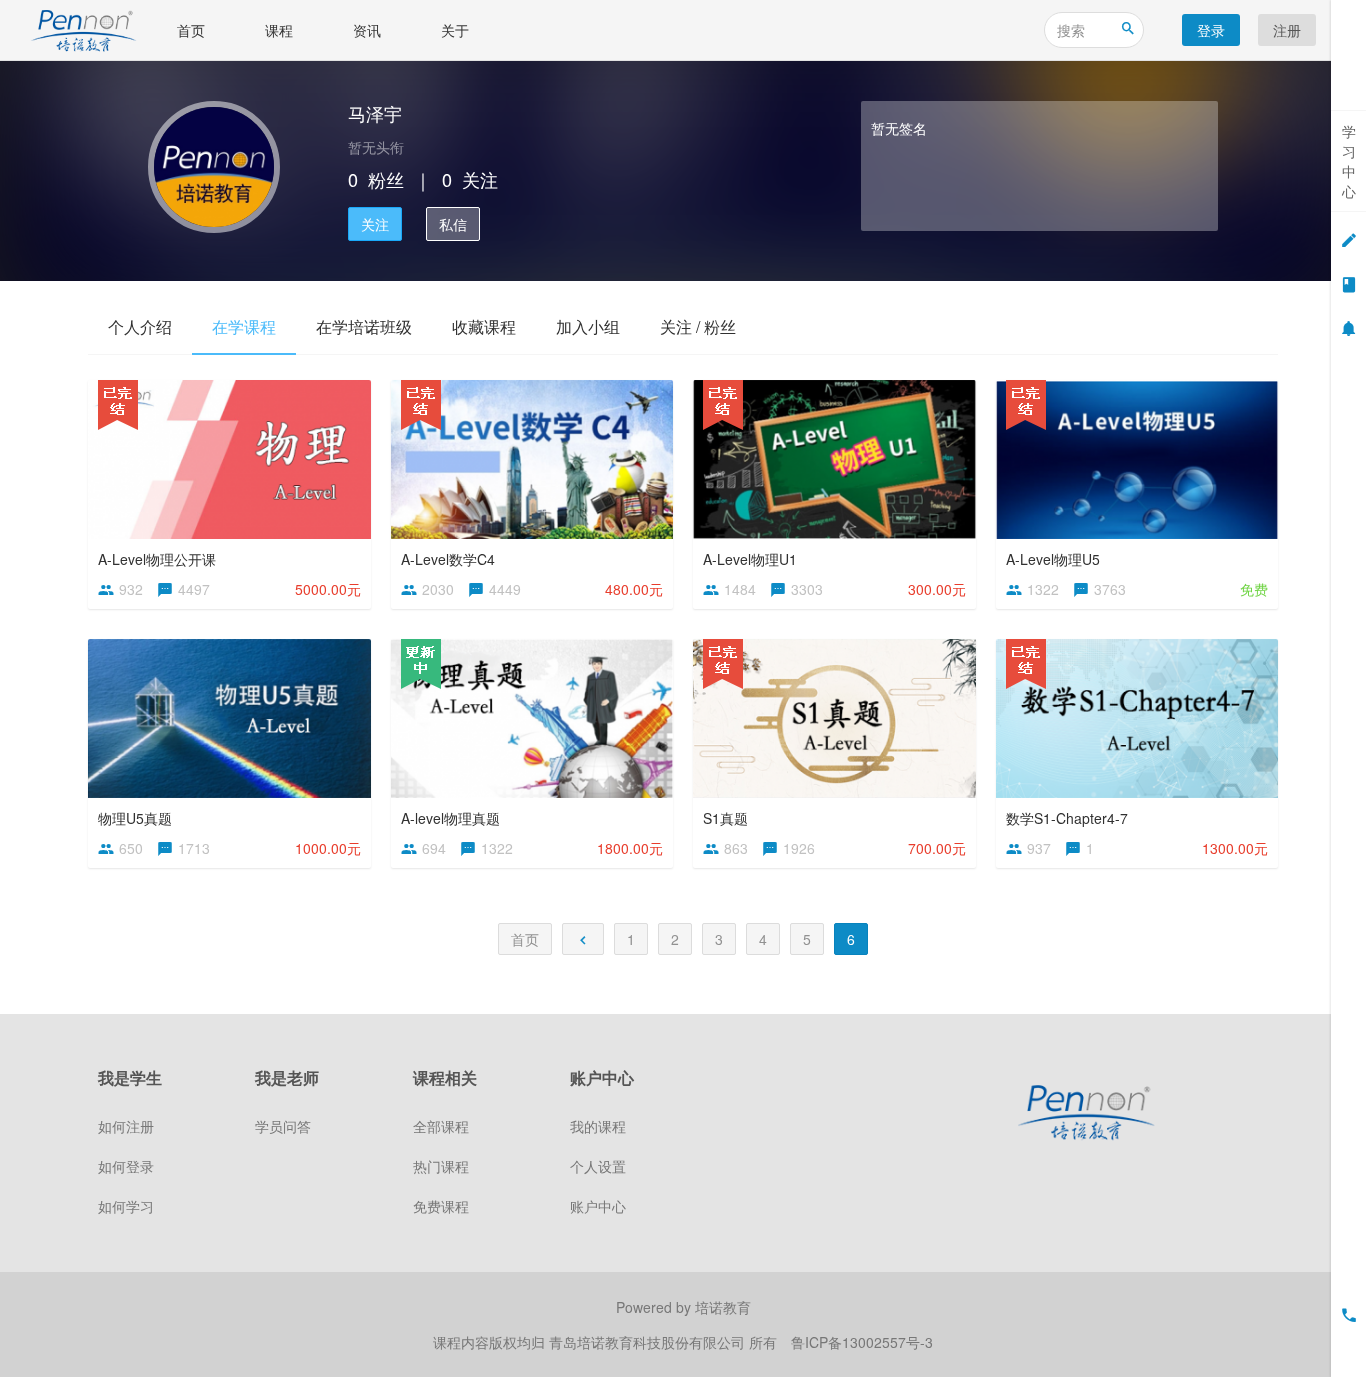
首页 (191, 30)
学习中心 (1349, 161)
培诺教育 (723, 1307)
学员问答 (283, 1126)
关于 (455, 30)
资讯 (367, 30)
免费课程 (441, 1206)
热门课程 (441, 1166)
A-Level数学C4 (448, 559)
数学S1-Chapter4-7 (1067, 818)
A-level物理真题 (450, 818)
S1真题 (725, 818)
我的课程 (598, 1126)
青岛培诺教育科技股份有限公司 (649, 1342)
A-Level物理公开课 (157, 559)
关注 (375, 224)
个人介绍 (140, 326)
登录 (1211, 30)
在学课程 (244, 326)
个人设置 (598, 1166)
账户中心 (598, 1206)
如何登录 (126, 1166)
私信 (453, 224)
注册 (1287, 30)
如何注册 (126, 1126)
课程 (279, 30)
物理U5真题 (135, 818)
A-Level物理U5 (1053, 559)
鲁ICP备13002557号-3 (862, 1342)
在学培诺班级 (364, 326)
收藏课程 (484, 326)
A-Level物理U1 (750, 559)
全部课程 (441, 1126)
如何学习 (126, 1206)
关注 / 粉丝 (698, 326)
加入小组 (588, 326)
